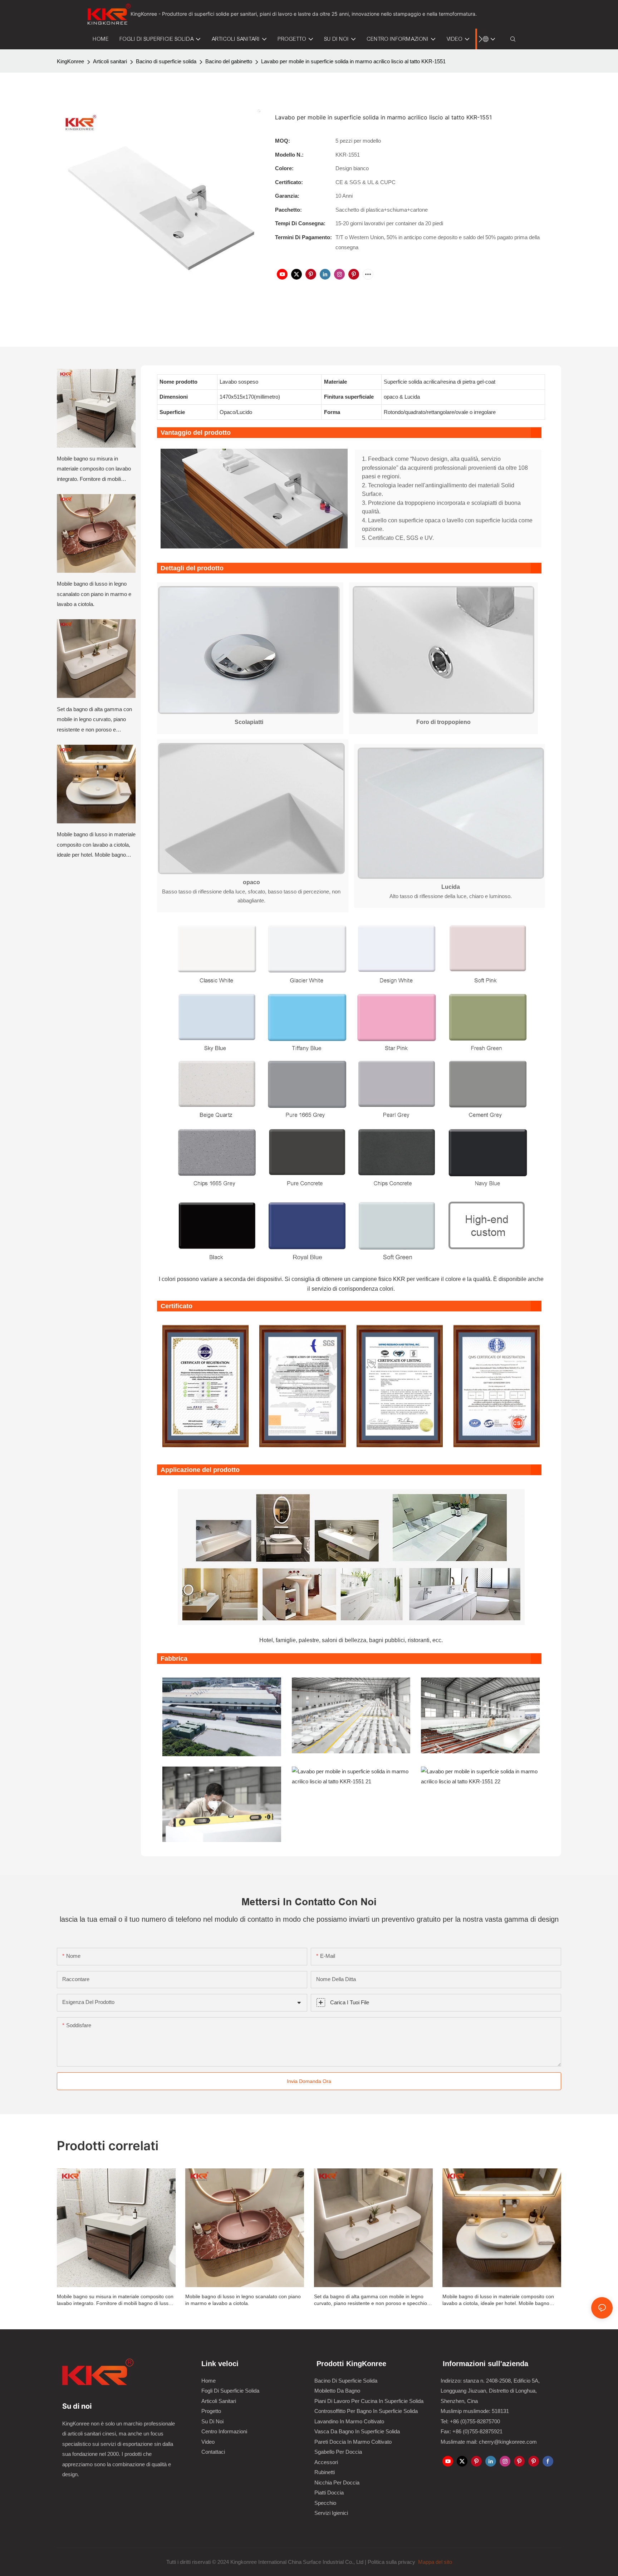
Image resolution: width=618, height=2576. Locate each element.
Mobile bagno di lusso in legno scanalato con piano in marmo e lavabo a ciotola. (94, 594)
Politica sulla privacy (392, 2562)
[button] (480, 39)
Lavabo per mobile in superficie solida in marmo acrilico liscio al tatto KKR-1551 (353, 61)
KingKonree (70, 61)
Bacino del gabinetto (229, 61)
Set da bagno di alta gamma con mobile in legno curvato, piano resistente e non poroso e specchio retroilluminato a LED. (94, 721)
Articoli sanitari (110, 61)
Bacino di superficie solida (166, 61)
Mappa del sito (434, 2562)
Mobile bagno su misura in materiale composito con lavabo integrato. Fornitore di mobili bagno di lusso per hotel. (94, 470)
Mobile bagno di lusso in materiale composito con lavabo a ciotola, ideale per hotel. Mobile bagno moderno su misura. (96, 846)
